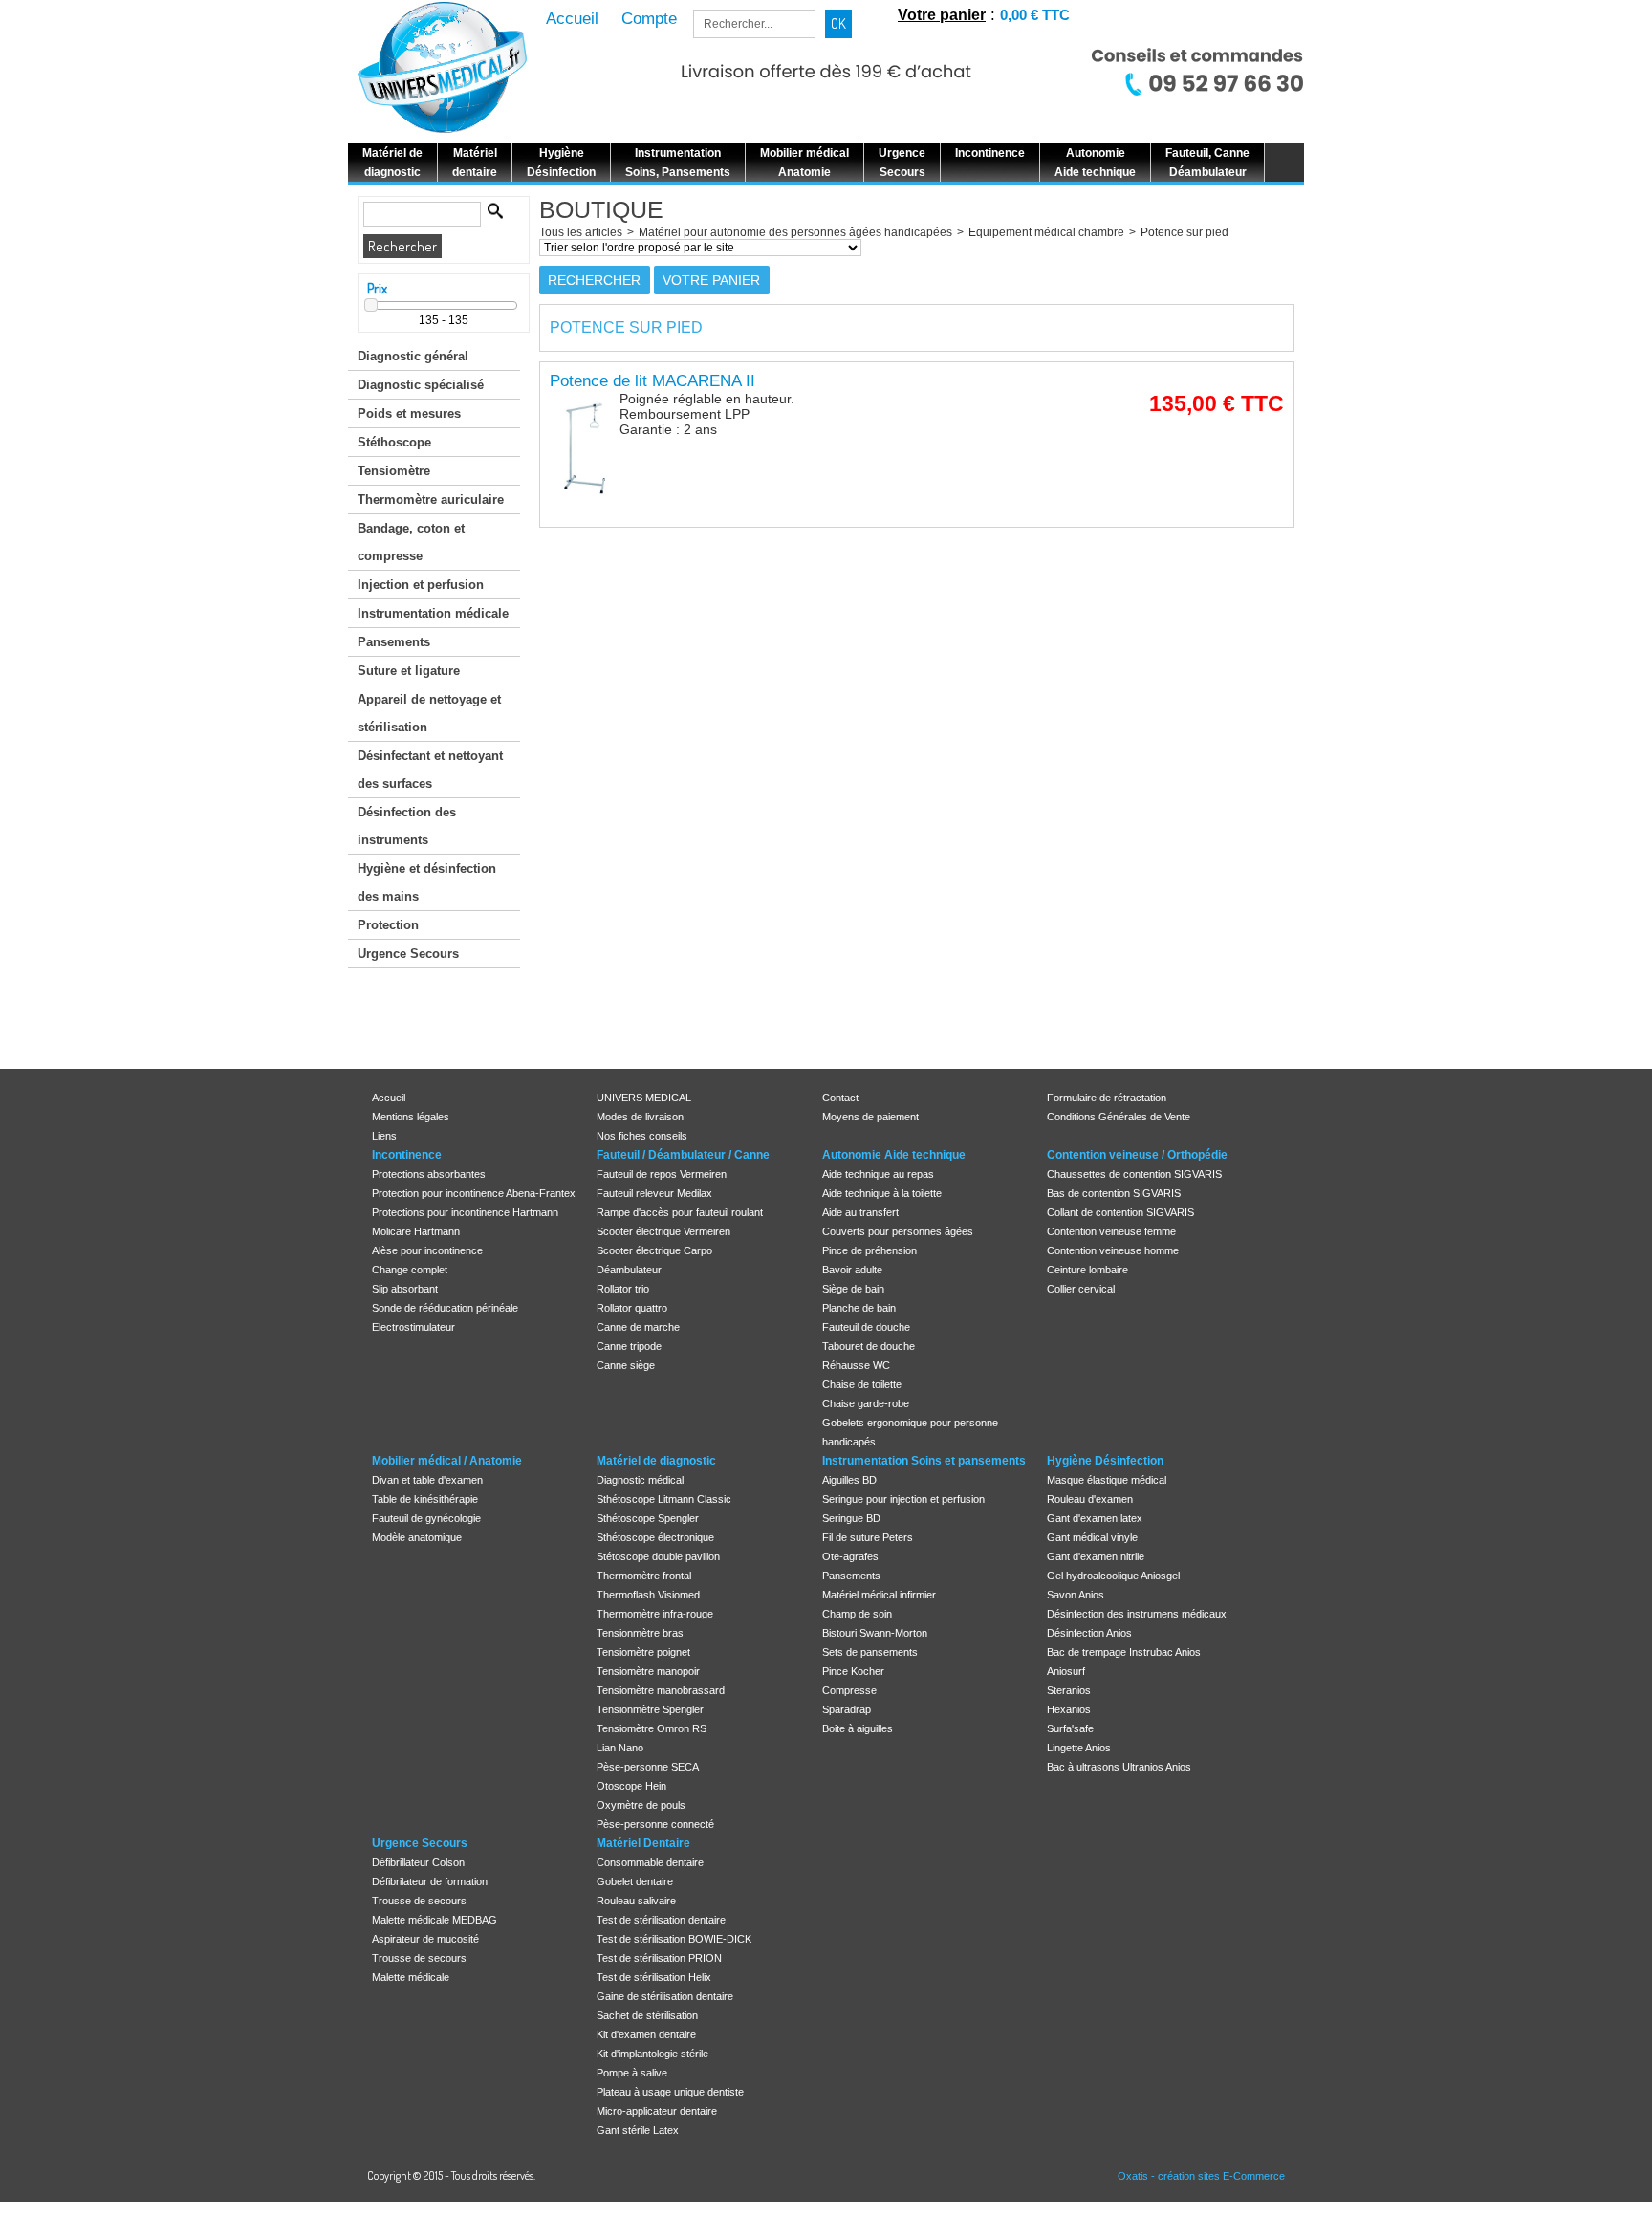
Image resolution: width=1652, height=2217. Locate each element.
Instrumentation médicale (433, 613)
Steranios (1069, 1690)
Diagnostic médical (640, 1480)
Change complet (410, 1270)
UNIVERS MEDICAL (644, 1098)
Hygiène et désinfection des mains (427, 882)
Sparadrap (847, 1709)
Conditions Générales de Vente (1119, 1117)
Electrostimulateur (413, 1327)
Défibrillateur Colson (418, 1862)
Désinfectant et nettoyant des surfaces (430, 770)
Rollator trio (623, 1289)
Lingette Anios (1079, 1748)
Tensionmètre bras (640, 1633)
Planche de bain (859, 1308)
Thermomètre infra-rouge (655, 1614)
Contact (840, 1098)
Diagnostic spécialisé (421, 385)
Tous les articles (581, 232)
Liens (384, 1136)
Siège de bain (853, 1289)
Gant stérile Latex (638, 2130)
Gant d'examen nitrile (1096, 1556)
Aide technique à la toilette (882, 1193)
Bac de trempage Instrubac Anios (1124, 1652)
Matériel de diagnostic (656, 1461)
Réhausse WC (856, 1365)
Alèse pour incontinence (427, 1250)
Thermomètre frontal (644, 1576)
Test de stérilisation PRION (659, 1958)
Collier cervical (1081, 1289)
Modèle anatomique (417, 1537)
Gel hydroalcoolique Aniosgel (1113, 1576)
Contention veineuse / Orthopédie (1137, 1155)
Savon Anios (1076, 1595)
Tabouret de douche (869, 1346)
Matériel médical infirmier (879, 1595)
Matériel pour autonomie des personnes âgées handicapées (795, 232)
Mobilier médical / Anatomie (447, 1461)
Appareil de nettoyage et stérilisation (429, 713)
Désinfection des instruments (407, 826)
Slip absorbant (405, 1289)
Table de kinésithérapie (425, 1499)
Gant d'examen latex (1095, 1518)
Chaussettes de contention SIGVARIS (1134, 1174)
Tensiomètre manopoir (648, 1671)
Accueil (389, 1098)
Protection (388, 925)
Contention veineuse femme (1111, 1231)
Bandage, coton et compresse (411, 542)
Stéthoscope (394, 442)
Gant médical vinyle (1092, 1537)
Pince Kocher (853, 1671)
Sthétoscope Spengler (648, 1518)
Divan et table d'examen (427, 1480)
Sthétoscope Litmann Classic (664, 1499)
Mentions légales (411, 1117)
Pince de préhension (869, 1250)
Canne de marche (638, 1327)
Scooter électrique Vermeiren (663, 1231)
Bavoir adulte (852, 1270)
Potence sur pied (1185, 232)
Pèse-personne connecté (655, 1824)
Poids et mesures (409, 413)
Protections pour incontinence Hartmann (465, 1212)
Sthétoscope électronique (655, 1537)
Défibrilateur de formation (430, 1881)
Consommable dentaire (650, 1862)
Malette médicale (411, 1977)
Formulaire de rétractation (1107, 1098)
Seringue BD (851, 1518)
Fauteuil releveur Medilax (654, 1193)
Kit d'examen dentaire (646, 2034)
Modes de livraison (640, 1117)
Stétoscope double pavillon (658, 1556)
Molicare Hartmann (416, 1231)
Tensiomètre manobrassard (661, 1690)
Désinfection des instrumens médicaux (1137, 1614)
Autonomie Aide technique (894, 1155)
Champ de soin (857, 1614)
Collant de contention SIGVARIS (1120, 1212)
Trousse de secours (419, 1901)
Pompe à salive (632, 2073)
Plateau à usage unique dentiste (670, 2092)
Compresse (849, 1690)
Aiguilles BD (849, 1480)
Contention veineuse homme (1113, 1250)
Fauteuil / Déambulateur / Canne (683, 1155)
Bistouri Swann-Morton (875, 1633)
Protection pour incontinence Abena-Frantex (474, 1193)
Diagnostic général (413, 356)
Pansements (394, 642)
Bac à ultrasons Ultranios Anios (1119, 1767)
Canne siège (626, 1365)
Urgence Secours (408, 954)
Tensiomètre (394, 471)
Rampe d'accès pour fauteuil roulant (680, 1212)
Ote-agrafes (850, 1556)
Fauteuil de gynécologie (426, 1518)
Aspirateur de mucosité (425, 1939)
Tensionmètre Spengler (650, 1709)
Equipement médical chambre (1046, 232)
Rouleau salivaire (636, 1901)
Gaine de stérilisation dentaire (665, 1996)
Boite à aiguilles (858, 1728)
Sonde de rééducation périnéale (445, 1308)
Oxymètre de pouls (641, 1805)
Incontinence (407, 1155)
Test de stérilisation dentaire (661, 1920)
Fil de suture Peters (868, 1537)
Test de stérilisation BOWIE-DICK (674, 1939)
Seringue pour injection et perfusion (903, 1499)
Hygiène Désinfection (1105, 1461)
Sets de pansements (870, 1652)
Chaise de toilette (862, 1384)
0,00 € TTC (1035, 15)
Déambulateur (629, 1270)
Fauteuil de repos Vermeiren (662, 1174)
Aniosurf (1066, 1671)
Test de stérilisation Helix (654, 1977)
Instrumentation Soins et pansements (924, 1461)
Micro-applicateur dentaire (657, 2111)
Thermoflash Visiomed (648, 1595)
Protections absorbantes (429, 1174)
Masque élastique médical (1107, 1480)
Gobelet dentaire (635, 1881)
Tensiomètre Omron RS (652, 1728)
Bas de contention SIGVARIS (1114, 1193)
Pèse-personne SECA (648, 1767)
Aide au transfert (860, 1212)
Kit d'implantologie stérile (652, 2054)
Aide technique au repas (878, 1174)
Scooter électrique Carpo (654, 1250)
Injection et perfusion (421, 585)
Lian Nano (620, 1748)
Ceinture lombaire (1087, 1270)
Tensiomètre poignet (643, 1652)
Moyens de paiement (870, 1117)
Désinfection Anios (1089, 1633)
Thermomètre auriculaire (431, 500)
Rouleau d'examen (1090, 1499)
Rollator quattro (632, 1308)
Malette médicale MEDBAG (435, 1920)
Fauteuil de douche (866, 1327)
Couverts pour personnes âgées (898, 1231)
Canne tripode (629, 1346)
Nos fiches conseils (642, 1136)
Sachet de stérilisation (647, 2015)
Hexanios (1069, 1709)
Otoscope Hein (631, 1786)
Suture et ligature (409, 671)
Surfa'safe (1070, 1728)
